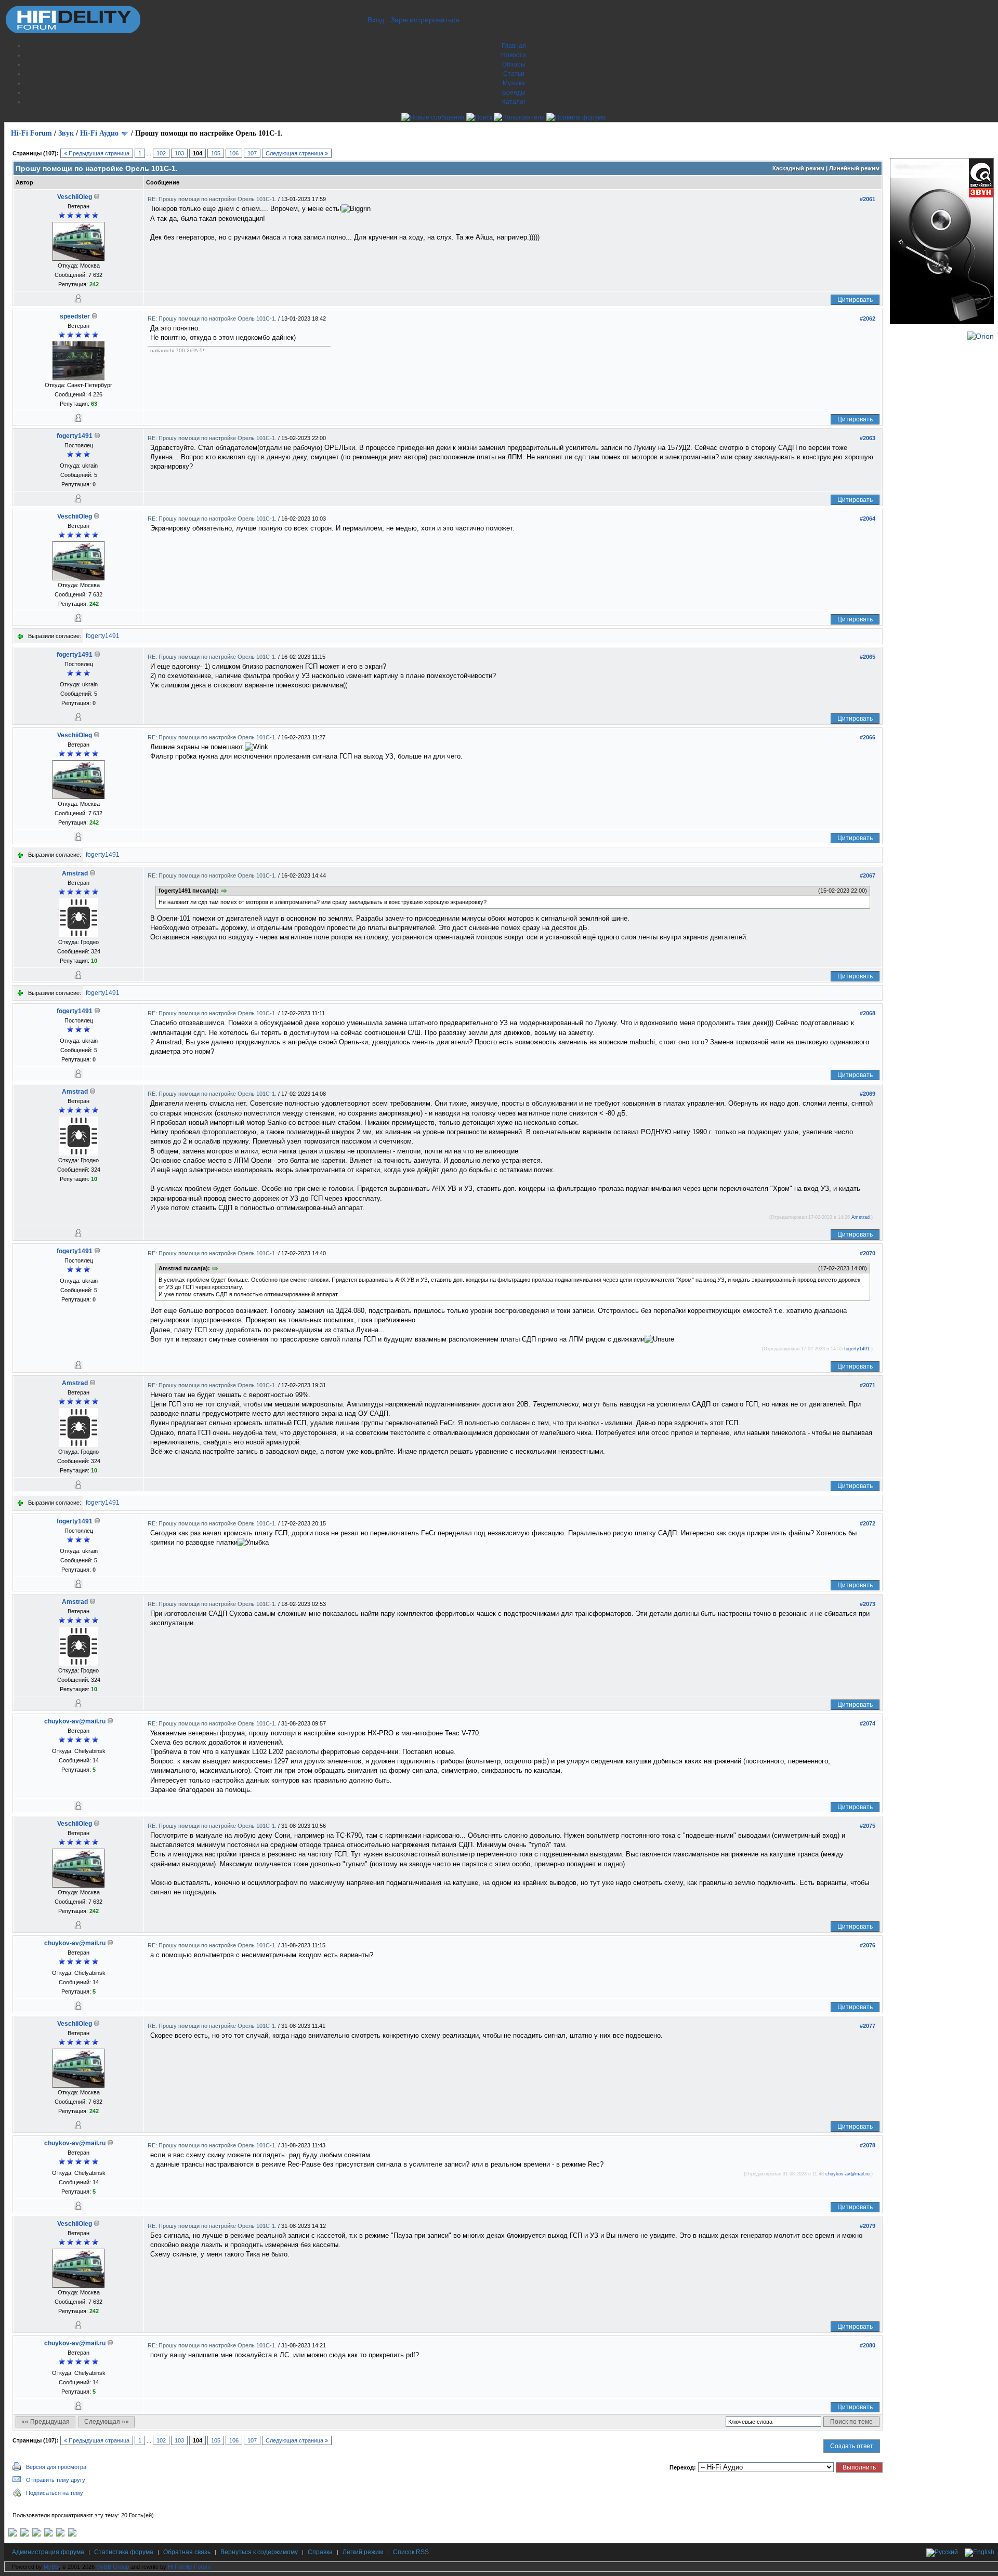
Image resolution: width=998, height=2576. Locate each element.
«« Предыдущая (45, 2422)
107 (252, 153)
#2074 (868, 1723)
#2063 (868, 438)
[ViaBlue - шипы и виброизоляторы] (60, 2534)
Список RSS (411, 2552)
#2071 (868, 1385)
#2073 (868, 1604)
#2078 (868, 2145)
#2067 (868, 875)
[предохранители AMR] (12, 2534)
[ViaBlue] (36, 2534)
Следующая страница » (297, 153)
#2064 (868, 519)
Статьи (514, 74)
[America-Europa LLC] (24, 2534)
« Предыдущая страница (97, 153)
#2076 (868, 1945)
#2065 (868, 657)
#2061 (868, 199)
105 (216, 153)
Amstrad (75, 873)
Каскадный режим (798, 168)
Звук (66, 133)
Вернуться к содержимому (259, 2552)
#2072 (868, 1523)
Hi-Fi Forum (31, 133)
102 (161, 153)
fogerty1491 (75, 436)
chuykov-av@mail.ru (75, 1721)
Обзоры (514, 64)
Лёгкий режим (363, 2552)
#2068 (868, 1013)
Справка (320, 2552)
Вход (376, 20)
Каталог (514, 102)
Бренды (514, 92)
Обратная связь (187, 2552)
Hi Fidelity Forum (189, 2567)
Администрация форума (48, 2552)
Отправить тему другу (56, 2480)
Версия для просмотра (56, 2467)
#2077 (868, 2026)
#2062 (868, 318)
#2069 (868, 1094)
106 (234, 153)
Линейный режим (854, 168)
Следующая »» (107, 2422)
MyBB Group (113, 2567)
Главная (514, 46)
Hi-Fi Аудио (99, 133)
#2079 (868, 2226)
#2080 (868, 2345)
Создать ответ (852, 2446)
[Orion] (981, 336)
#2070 (868, 1253)
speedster (75, 316)
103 (179, 153)
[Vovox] (72, 2534)
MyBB (51, 2567)
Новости (514, 55)
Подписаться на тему (55, 2493)
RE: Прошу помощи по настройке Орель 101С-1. (213, 199)
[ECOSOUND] (48, 2534)
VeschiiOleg (75, 197)
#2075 (868, 1826)
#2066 (868, 737)
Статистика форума (124, 2552)
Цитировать (855, 300)
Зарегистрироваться (425, 20)
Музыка (514, 83)
